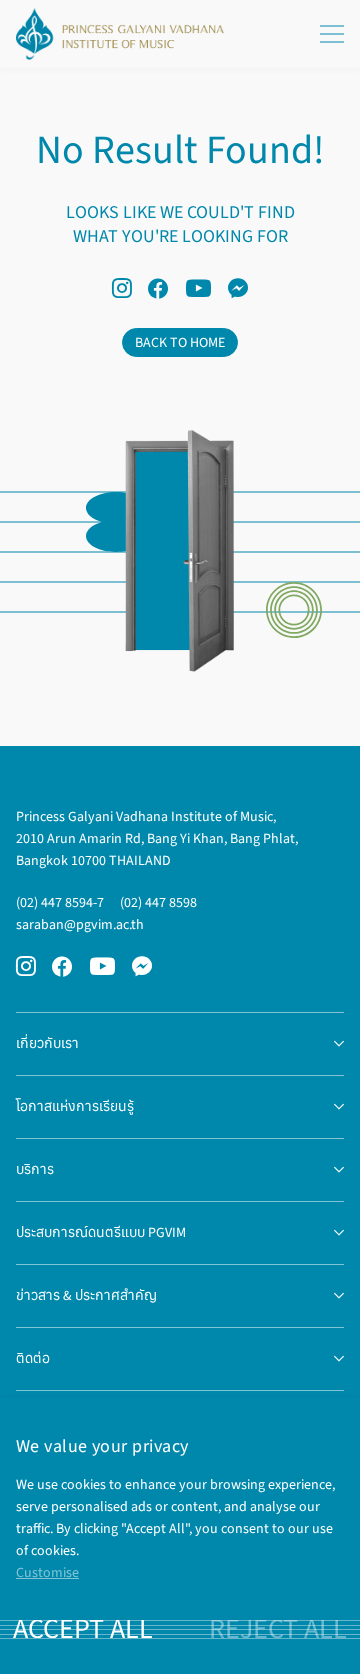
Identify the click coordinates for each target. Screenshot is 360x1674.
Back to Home (180, 342)
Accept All (83, 1629)
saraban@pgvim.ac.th (80, 924)
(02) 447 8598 (158, 902)
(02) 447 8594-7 (60, 902)
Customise (47, 1572)
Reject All (278, 1629)
